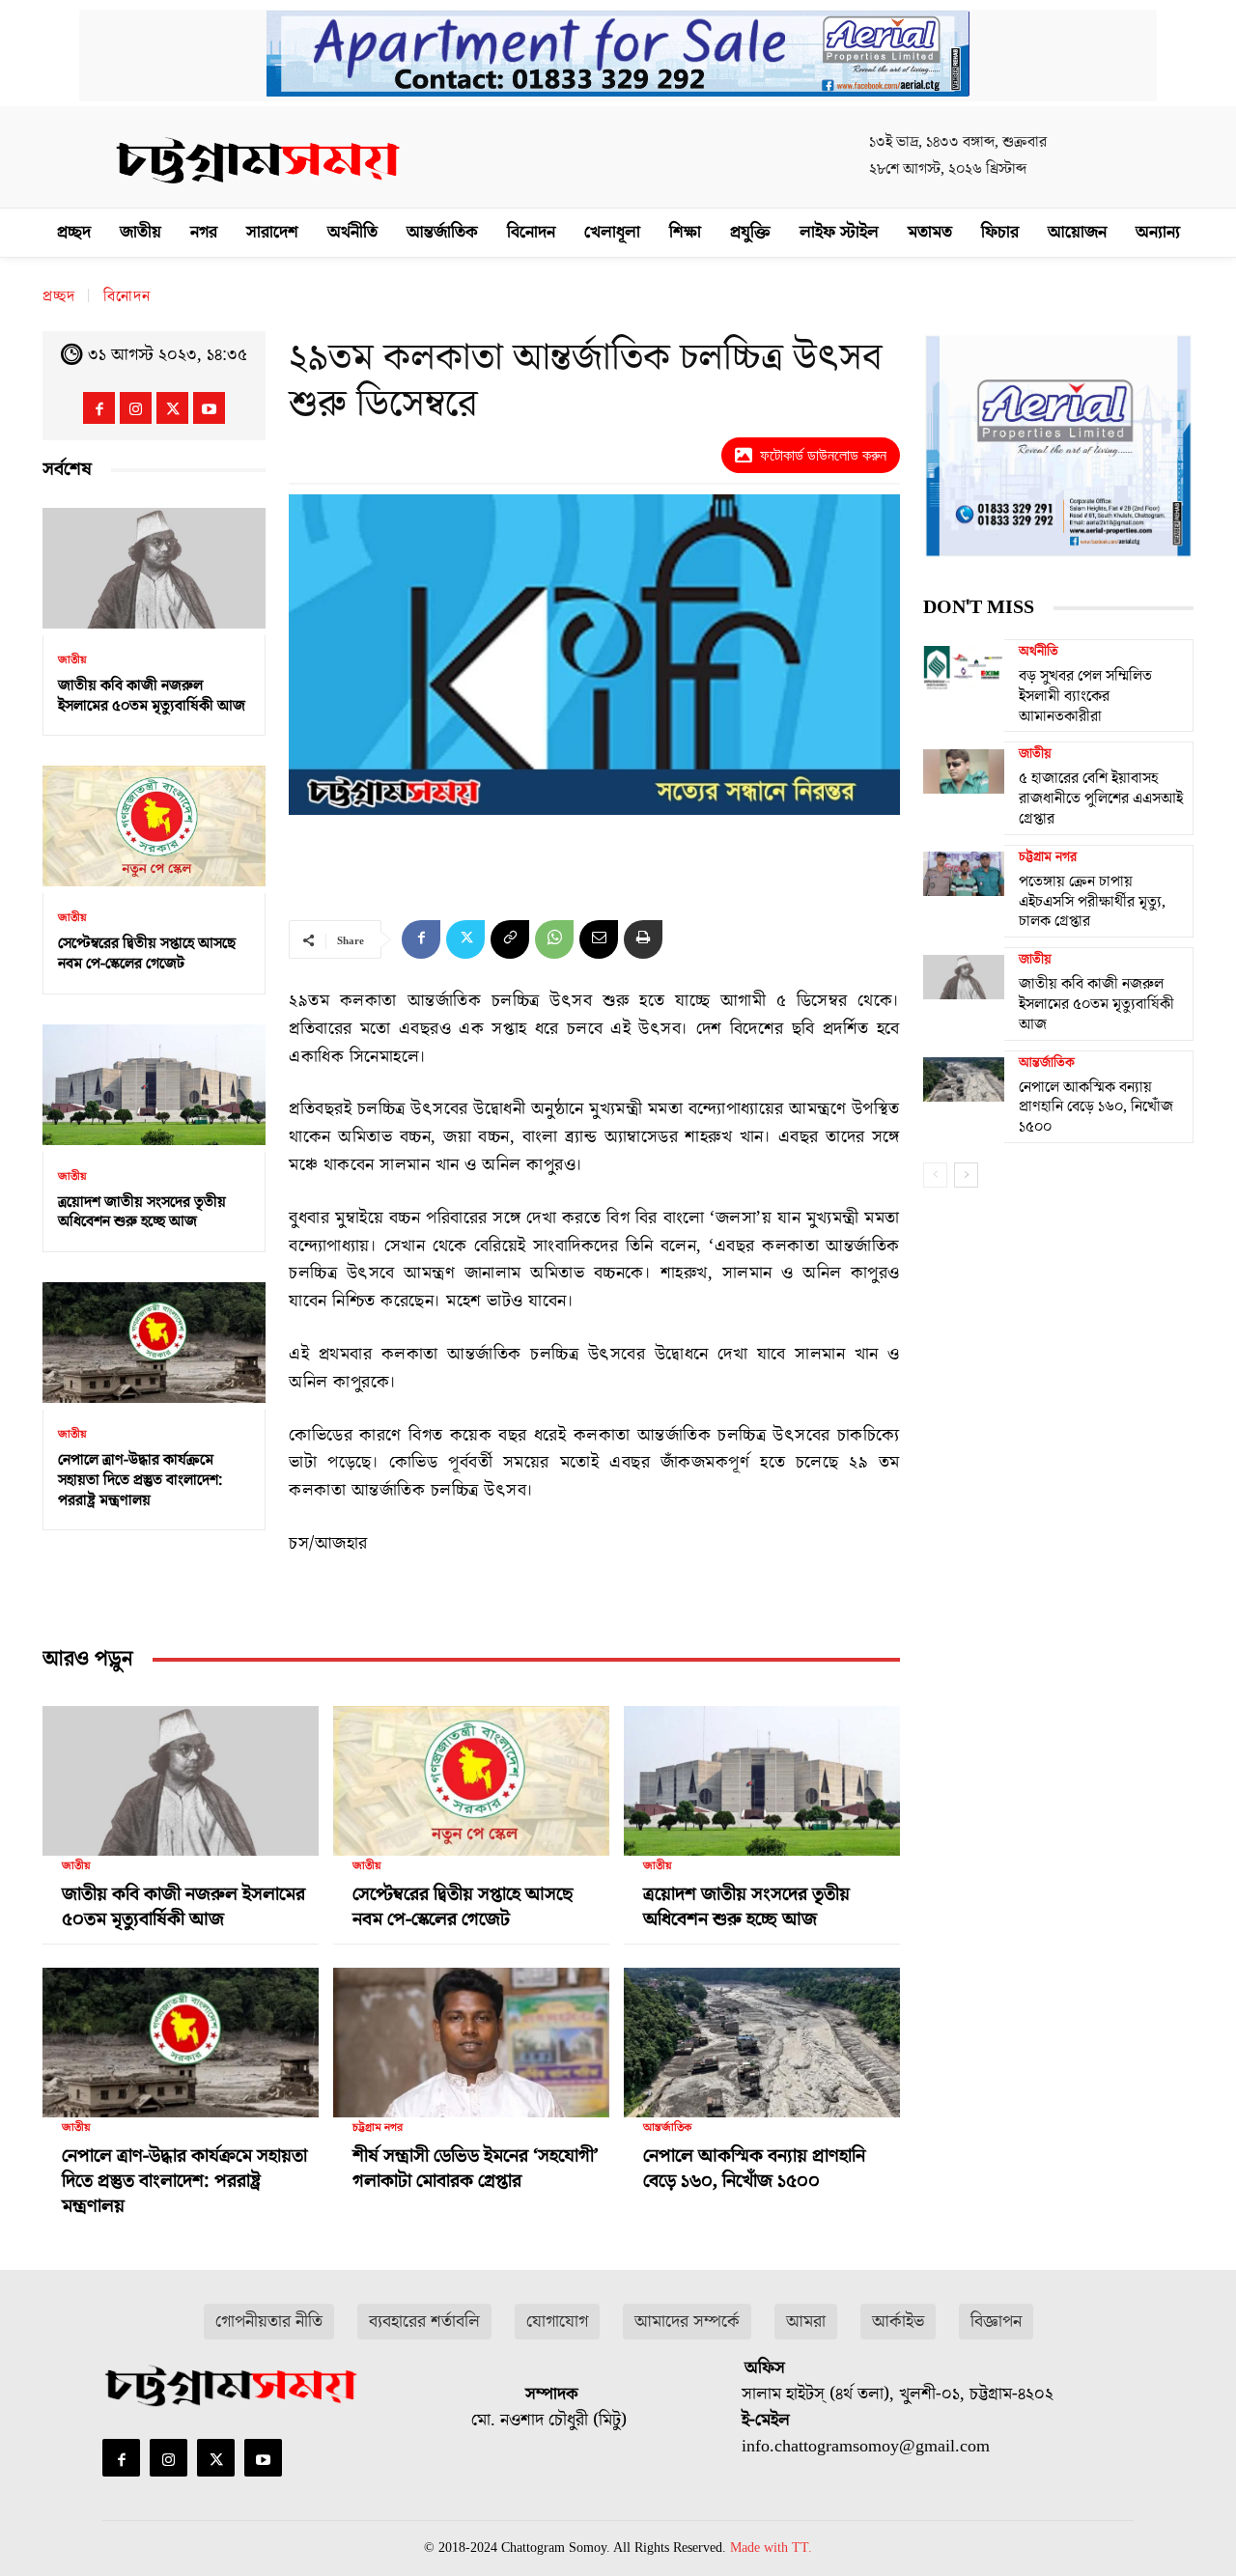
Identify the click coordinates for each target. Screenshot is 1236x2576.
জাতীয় (72, 660)
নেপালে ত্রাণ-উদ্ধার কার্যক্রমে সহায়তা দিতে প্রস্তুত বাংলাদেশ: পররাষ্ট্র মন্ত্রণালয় (140, 1480)
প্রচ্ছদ (59, 296)
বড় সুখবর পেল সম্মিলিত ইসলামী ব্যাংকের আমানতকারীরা (1085, 696)
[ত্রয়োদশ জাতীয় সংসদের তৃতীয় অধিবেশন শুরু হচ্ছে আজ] (154, 1085)
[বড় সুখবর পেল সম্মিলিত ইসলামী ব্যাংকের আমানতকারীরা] (964, 668)
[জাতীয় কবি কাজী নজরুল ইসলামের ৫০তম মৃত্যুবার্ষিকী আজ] (154, 568)
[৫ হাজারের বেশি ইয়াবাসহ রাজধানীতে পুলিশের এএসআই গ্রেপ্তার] (964, 770)
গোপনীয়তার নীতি (269, 2322)
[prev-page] (935, 1175)
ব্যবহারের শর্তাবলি (424, 2322)
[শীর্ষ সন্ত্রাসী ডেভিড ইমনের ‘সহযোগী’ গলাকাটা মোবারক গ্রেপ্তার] (471, 2034)
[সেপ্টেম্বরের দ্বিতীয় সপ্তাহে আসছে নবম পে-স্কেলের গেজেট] (154, 826)
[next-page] (966, 1175)
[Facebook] (99, 408)
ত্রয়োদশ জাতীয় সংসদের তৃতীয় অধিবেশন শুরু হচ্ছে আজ (142, 1212)
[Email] (599, 939)
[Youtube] (209, 408)
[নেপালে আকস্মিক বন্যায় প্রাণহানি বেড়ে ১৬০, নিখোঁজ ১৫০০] (762, 2034)
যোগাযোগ (557, 2322)
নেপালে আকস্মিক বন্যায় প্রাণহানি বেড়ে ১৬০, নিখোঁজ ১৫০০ (754, 2169)
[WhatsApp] (554, 939)
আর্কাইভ (898, 2322)
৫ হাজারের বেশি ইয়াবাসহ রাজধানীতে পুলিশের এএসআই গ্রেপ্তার (1101, 798)
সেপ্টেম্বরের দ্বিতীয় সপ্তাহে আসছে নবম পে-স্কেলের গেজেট (147, 953)
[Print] (643, 939)
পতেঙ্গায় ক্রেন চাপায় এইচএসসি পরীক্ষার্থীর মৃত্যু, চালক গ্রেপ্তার (1092, 902)
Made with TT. (771, 2548)
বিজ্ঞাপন (996, 2322)
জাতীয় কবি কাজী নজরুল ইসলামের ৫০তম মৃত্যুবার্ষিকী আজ (152, 696)
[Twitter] (172, 408)
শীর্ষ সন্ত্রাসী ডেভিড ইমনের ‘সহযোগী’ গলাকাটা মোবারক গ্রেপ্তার (476, 2169)
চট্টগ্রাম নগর (378, 2128)
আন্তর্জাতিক (667, 2128)
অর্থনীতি (1039, 652)
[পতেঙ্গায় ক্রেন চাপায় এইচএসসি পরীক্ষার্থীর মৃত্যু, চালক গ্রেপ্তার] (964, 874)
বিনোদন (127, 296)
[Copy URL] (510, 939)
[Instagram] (136, 408)
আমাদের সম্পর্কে (687, 2322)
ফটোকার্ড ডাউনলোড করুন (823, 455)
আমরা (806, 2322)
